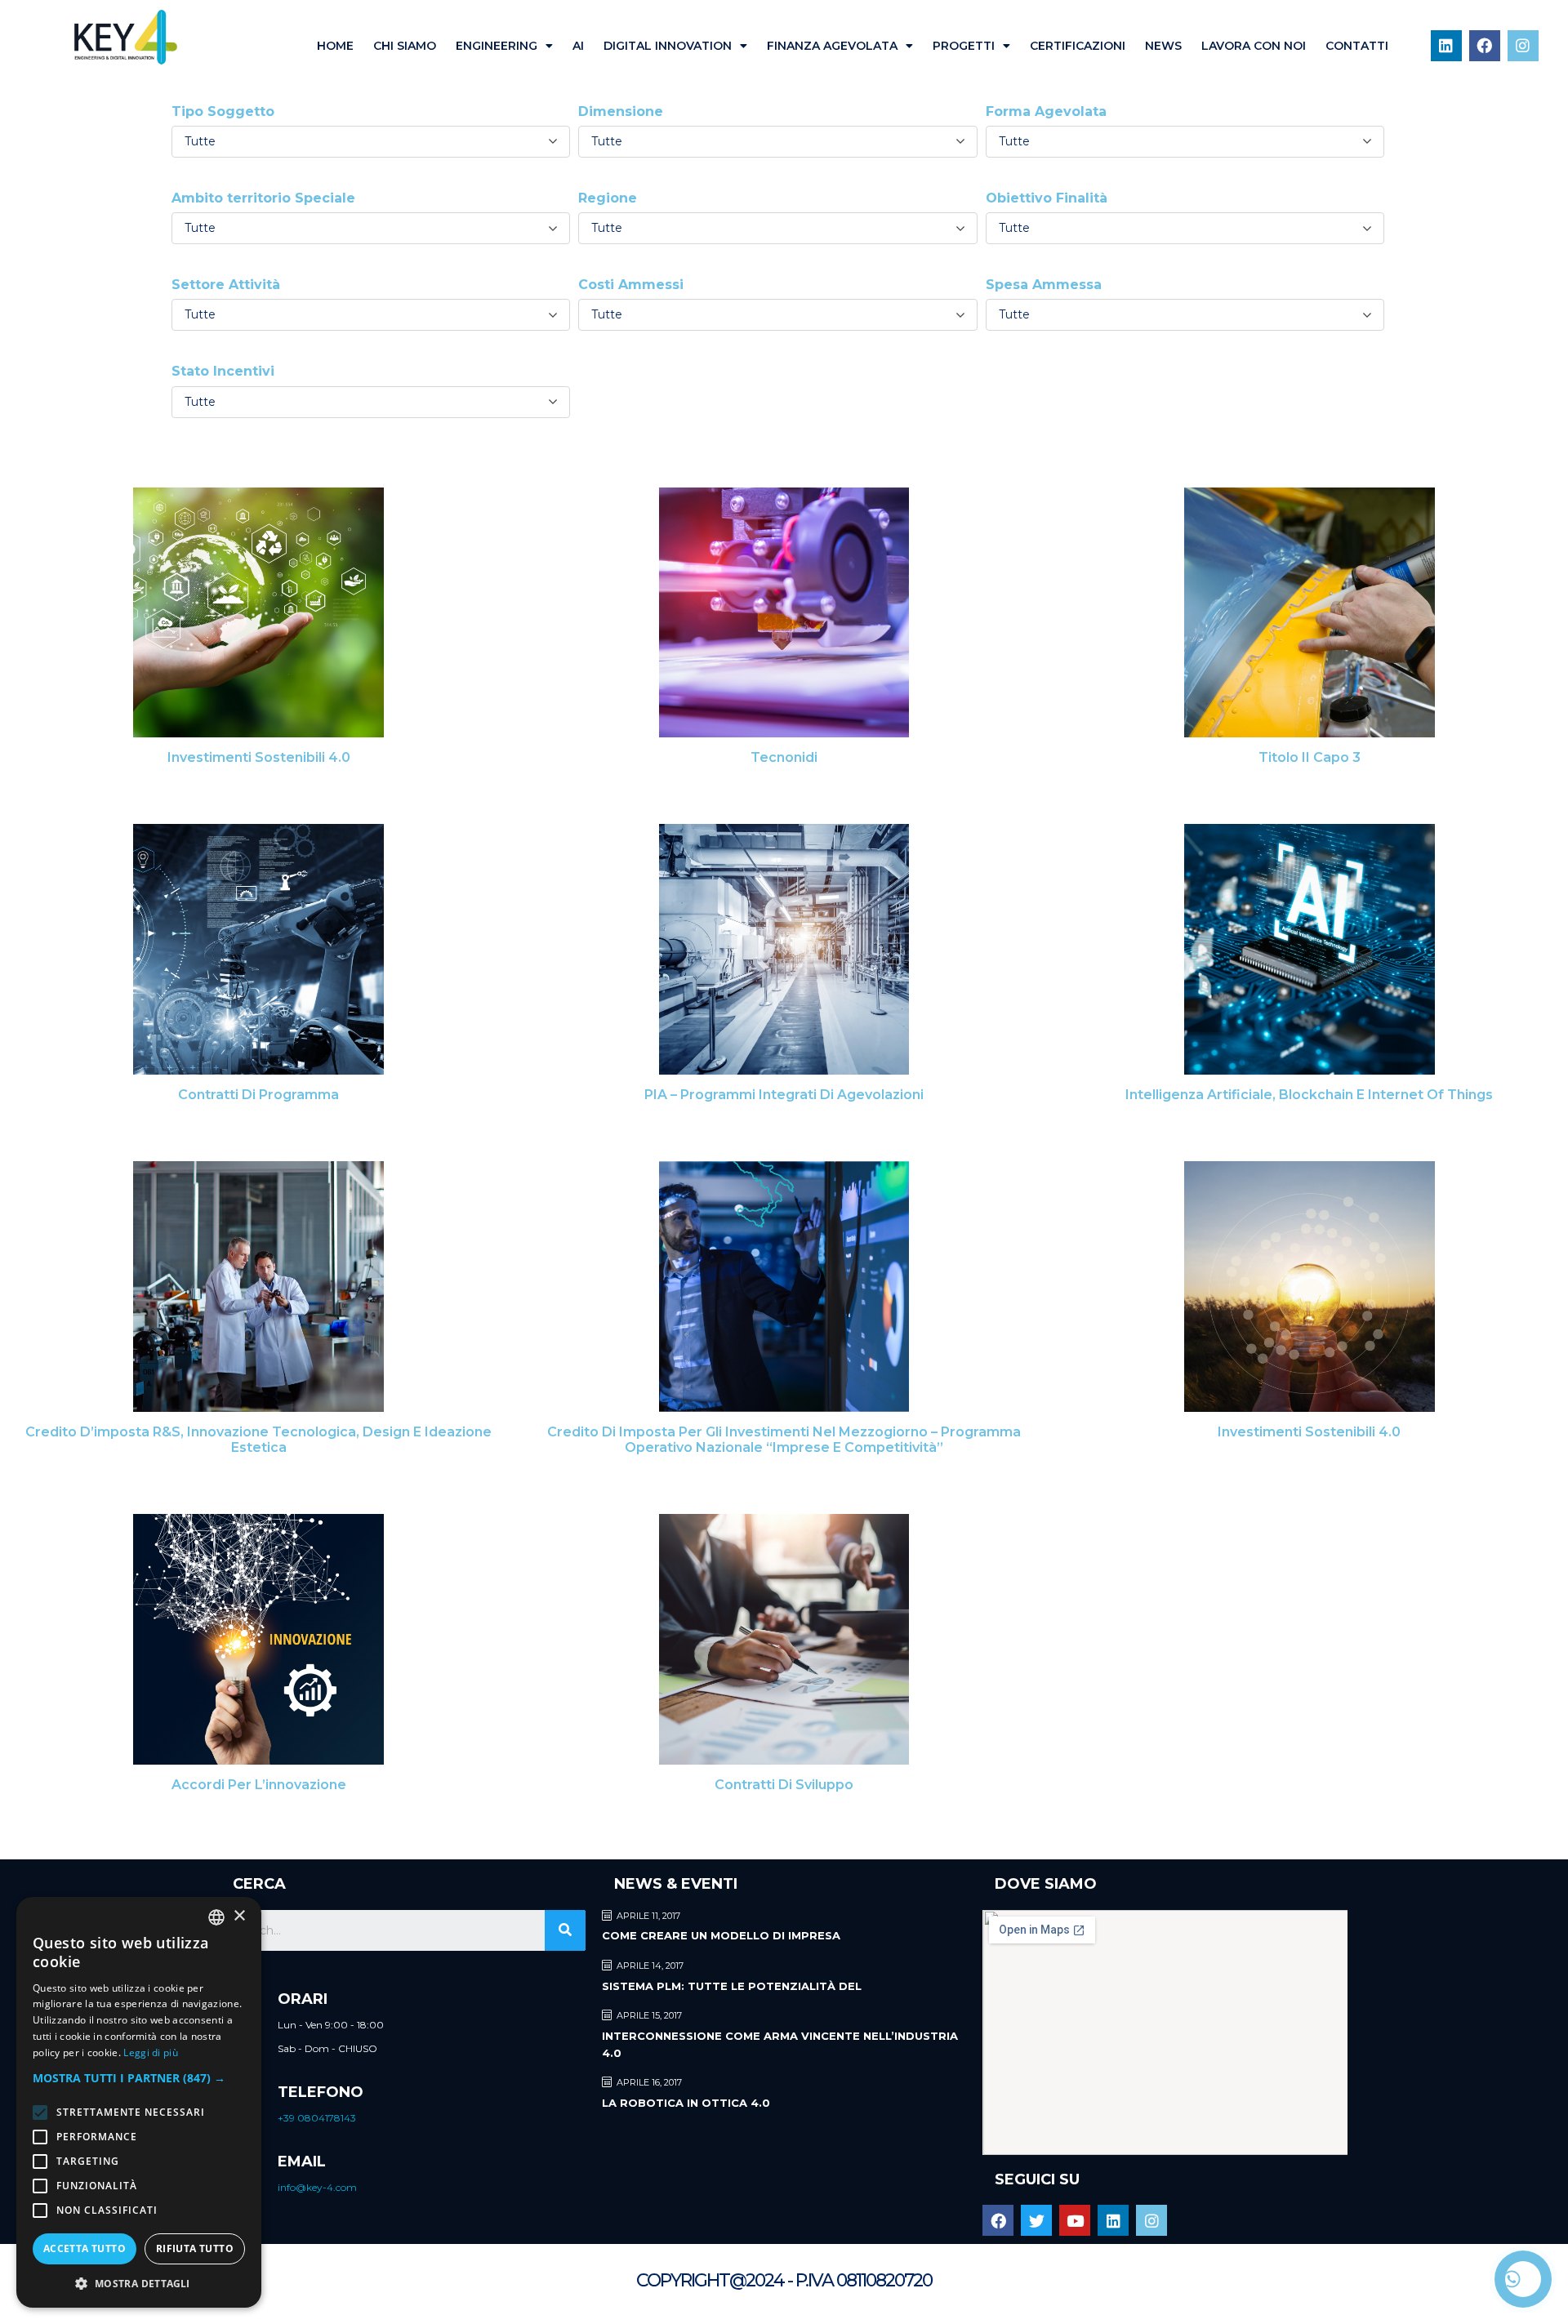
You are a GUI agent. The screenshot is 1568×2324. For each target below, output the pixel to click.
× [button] (239, 1916)
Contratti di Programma (258, 1095)
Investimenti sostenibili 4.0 (259, 757)
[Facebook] (1485, 46)
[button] (139, 2078)
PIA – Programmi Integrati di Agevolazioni (784, 1095)
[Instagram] (1523, 46)
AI (578, 46)
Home (335, 46)
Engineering (497, 46)
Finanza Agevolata (832, 46)
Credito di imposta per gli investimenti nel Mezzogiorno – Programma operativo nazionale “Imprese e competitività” (784, 1440)
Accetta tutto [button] (85, 2248)
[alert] (139, 2102)
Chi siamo (405, 46)
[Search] (565, 1930)
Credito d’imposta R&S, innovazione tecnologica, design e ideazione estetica (258, 1440)
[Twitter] (1036, 2220)
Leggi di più (151, 2052)
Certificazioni (1078, 46)
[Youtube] (1075, 2220)
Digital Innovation (668, 46)
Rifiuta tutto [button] (195, 2248)
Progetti (964, 46)
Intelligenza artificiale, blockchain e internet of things (1309, 1095)
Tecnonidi (784, 757)
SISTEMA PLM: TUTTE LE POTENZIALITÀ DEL (732, 1986)
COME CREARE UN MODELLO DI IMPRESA (721, 1935)
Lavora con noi (1254, 46)
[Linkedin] (1446, 46)
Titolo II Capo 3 (1310, 757)
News (1163, 46)
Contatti (1357, 46)
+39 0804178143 (317, 2118)
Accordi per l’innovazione (259, 1785)
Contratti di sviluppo (784, 1785)
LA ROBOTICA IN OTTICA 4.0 (686, 2103)
